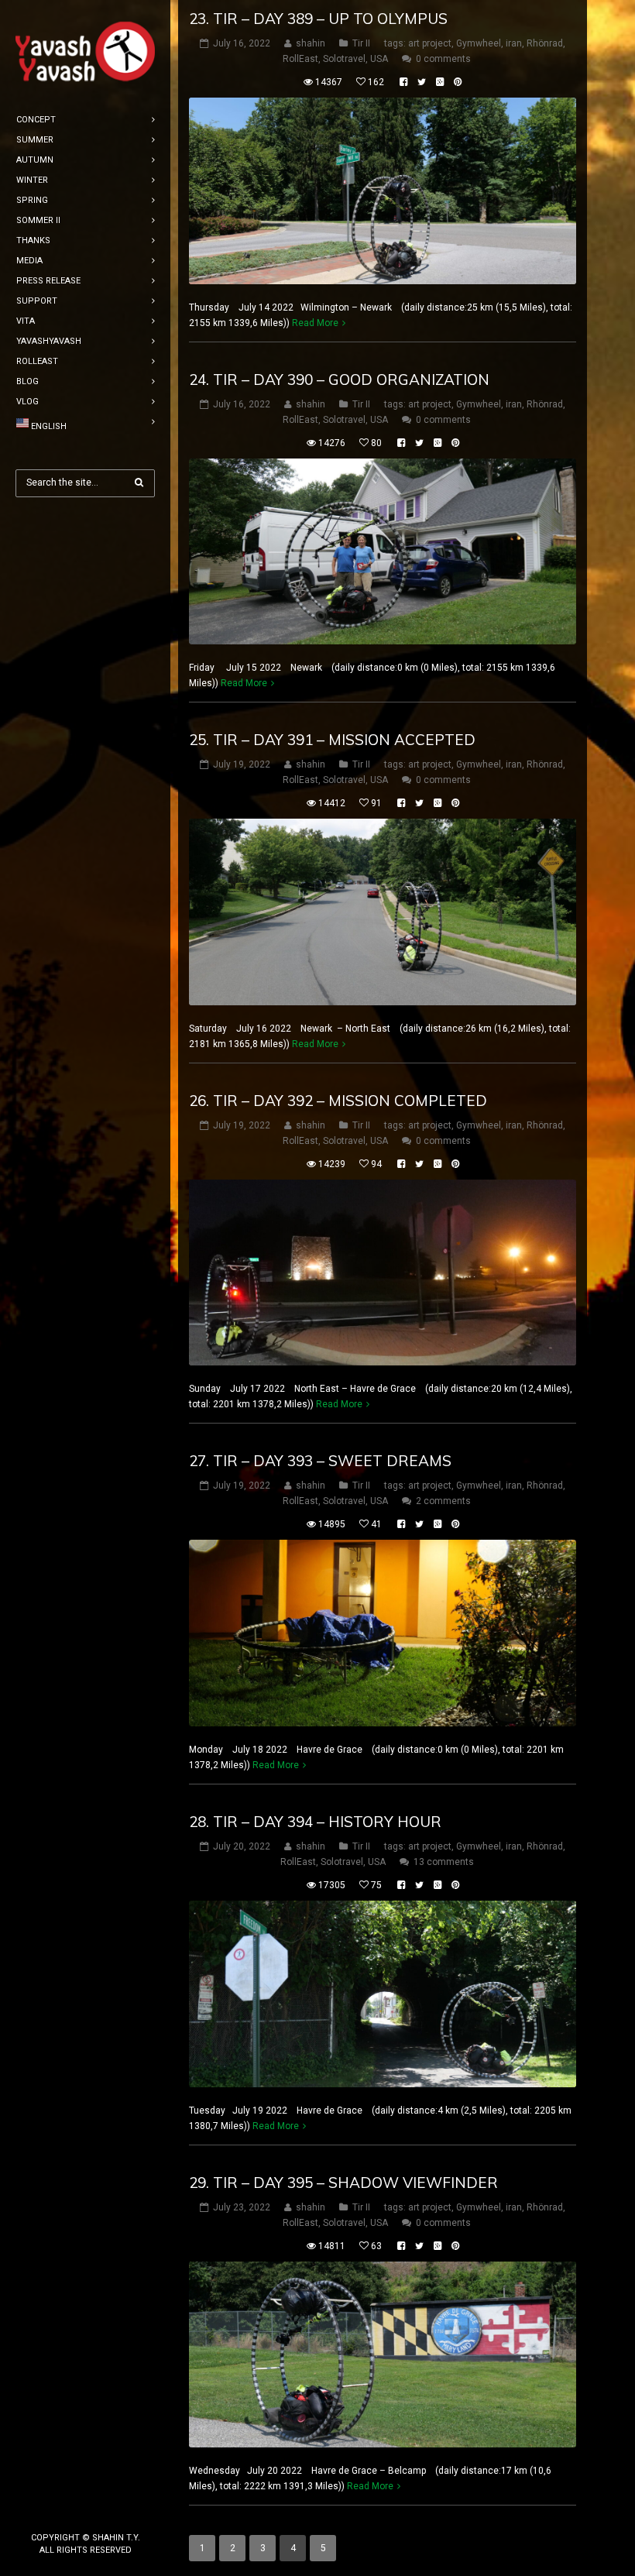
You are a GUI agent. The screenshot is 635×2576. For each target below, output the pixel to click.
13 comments (444, 1862)
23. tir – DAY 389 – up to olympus (318, 19)
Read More (315, 323)
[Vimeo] (110, 2512)
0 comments (443, 59)
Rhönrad (545, 43)
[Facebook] (60, 2512)
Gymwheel (479, 43)
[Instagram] (85, 2512)
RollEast (300, 59)
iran (514, 43)
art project (430, 43)
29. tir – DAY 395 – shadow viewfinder (343, 2183)
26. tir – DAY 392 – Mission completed (338, 1101)
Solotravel (344, 59)
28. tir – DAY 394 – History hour (315, 1822)
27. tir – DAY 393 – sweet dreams (320, 1461)
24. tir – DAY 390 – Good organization (339, 380)
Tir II (361, 43)
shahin (311, 43)
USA (379, 59)
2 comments (443, 1501)
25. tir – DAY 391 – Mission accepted (332, 740)
